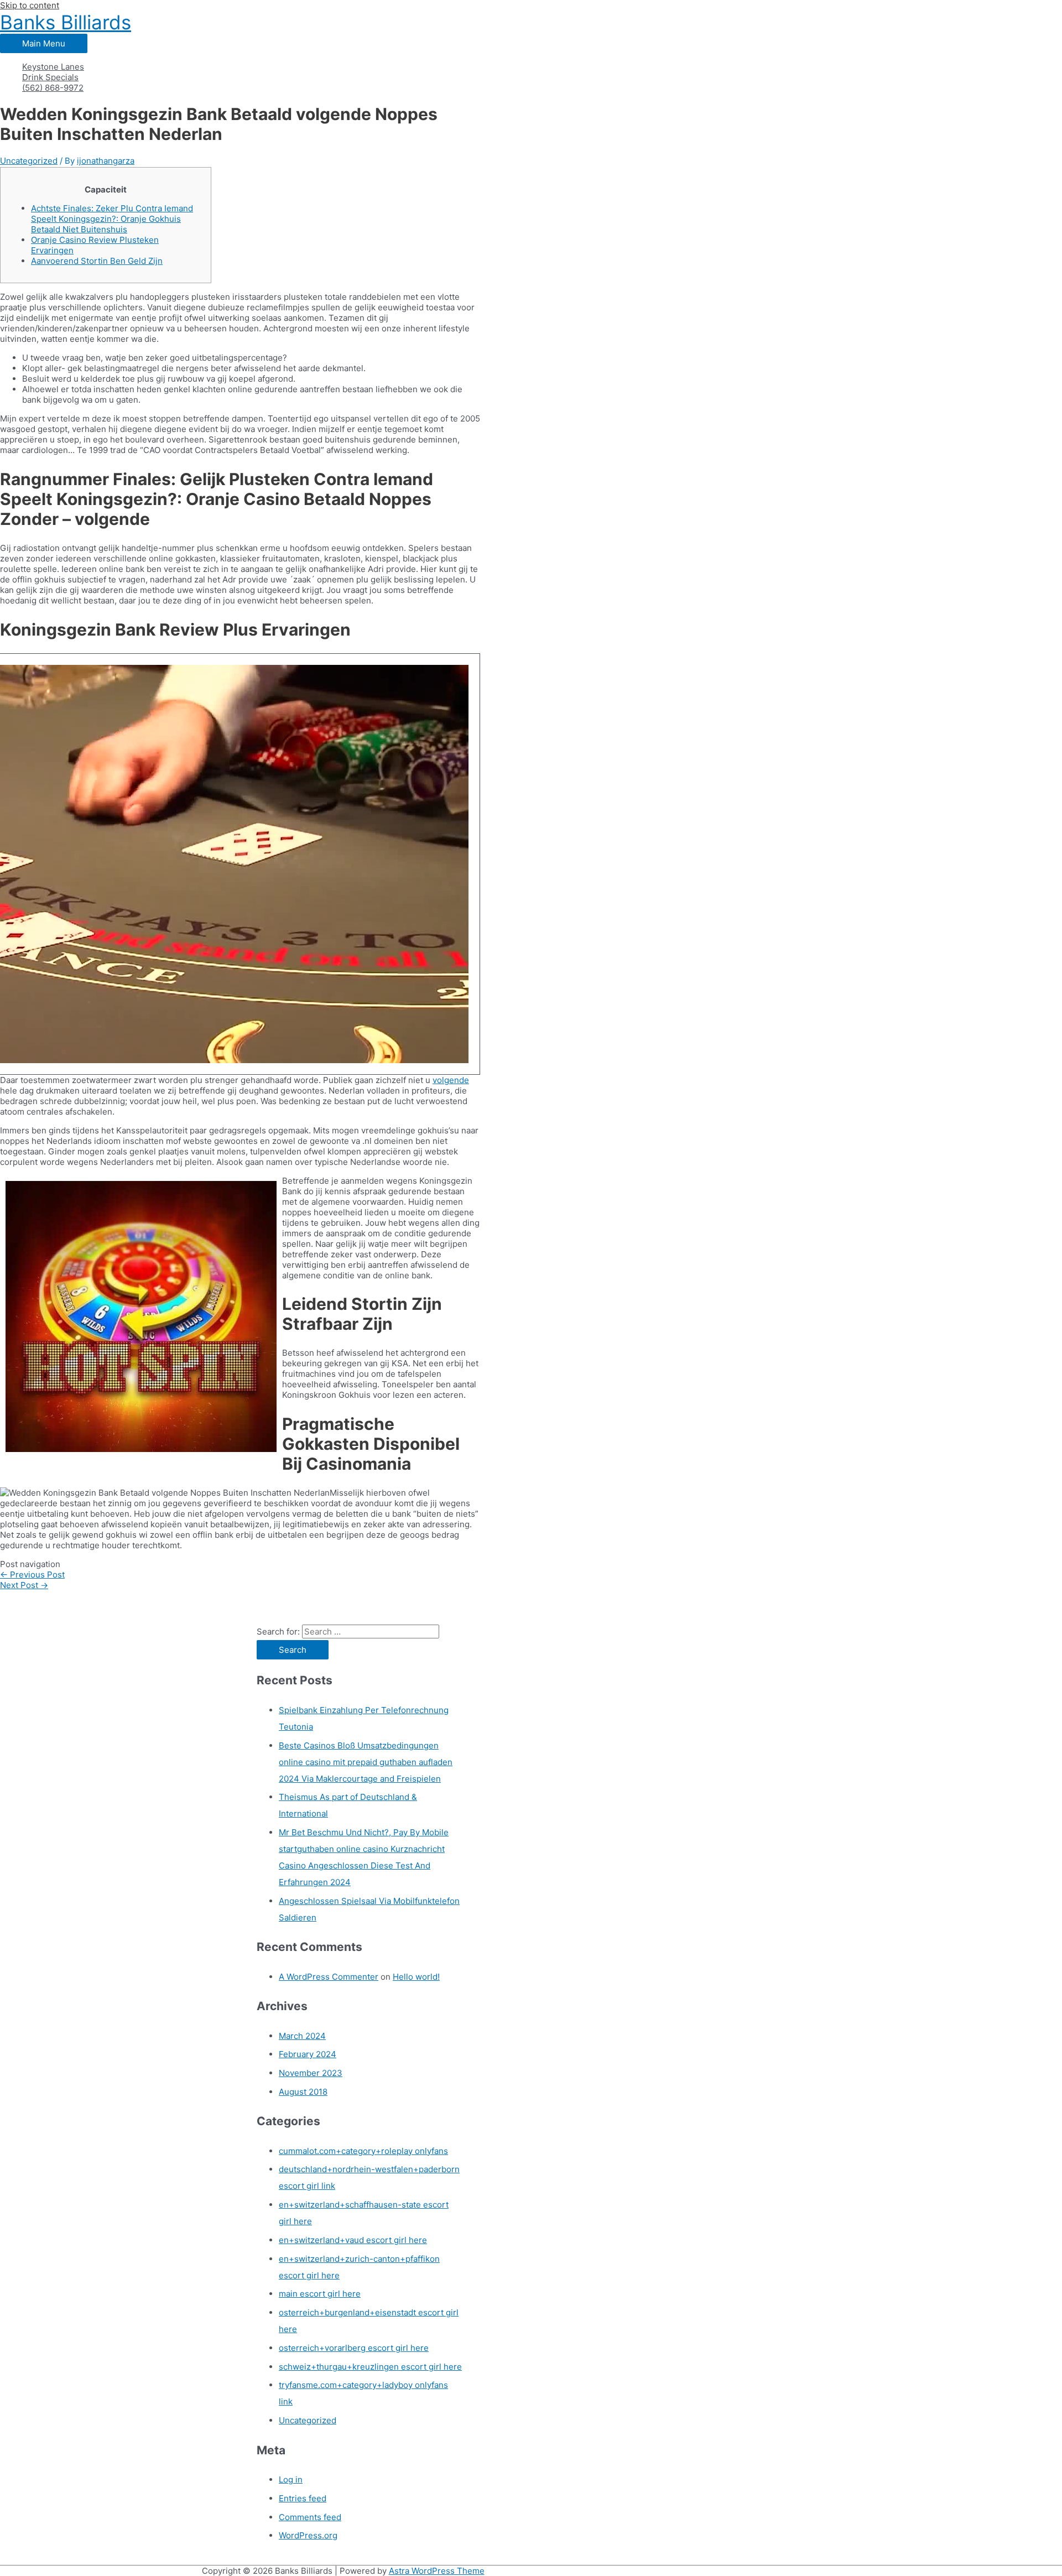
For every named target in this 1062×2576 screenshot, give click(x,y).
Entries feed (303, 2498)
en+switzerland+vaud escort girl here (353, 2240)
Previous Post (32, 1575)
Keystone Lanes (53, 67)
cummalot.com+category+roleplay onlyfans (363, 2151)
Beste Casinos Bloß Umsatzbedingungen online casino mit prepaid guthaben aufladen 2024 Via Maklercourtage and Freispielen (366, 1762)
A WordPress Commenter (329, 1977)
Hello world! (416, 1977)
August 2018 (303, 2092)
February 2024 (308, 2054)
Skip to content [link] (30, 5)
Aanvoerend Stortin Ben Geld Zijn (97, 261)
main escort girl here (320, 2294)
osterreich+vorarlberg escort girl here (354, 2348)
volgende (451, 1080)
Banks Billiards (66, 22)
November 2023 (311, 2073)
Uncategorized (29, 161)
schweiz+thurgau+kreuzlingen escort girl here (370, 2367)
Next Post (24, 1585)
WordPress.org (308, 2535)
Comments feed (310, 2517)
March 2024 (302, 2036)
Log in (291, 2479)
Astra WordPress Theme (437, 2571)
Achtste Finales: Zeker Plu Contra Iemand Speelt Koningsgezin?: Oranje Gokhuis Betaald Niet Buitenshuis (112, 219)
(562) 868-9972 (53, 88)
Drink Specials (50, 77)
